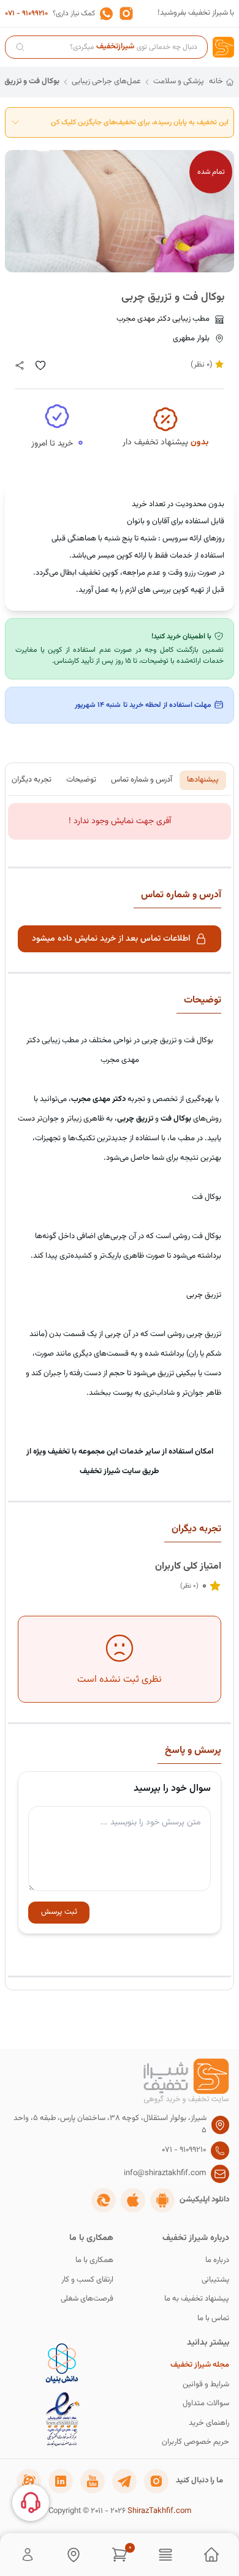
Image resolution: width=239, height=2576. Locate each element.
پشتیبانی (215, 2280)
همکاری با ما (94, 2261)
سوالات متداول (206, 2404)
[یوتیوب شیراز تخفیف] (93, 2481)
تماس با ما (213, 2319)
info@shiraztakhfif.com (165, 2174)
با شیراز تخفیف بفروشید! (196, 13)
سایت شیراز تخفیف (110, 1471)
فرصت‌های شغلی (87, 2299)
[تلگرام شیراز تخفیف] (124, 2481)
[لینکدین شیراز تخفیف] (61, 2481)
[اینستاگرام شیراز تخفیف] (156, 2481)
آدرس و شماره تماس (142, 780)
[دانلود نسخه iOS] (133, 2200)
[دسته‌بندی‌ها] (165, 2555)
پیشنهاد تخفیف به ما (197, 2299)
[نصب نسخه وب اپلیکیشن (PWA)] (104, 2200)
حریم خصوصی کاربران (195, 2442)
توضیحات (81, 780)
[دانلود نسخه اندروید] (162, 2200)
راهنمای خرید (209, 2423)
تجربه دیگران (32, 780)
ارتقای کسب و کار (87, 2280)
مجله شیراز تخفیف (200, 2365)
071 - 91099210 (26, 13)
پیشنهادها (203, 780)
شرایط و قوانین (206, 2385)
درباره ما (217, 2261)
